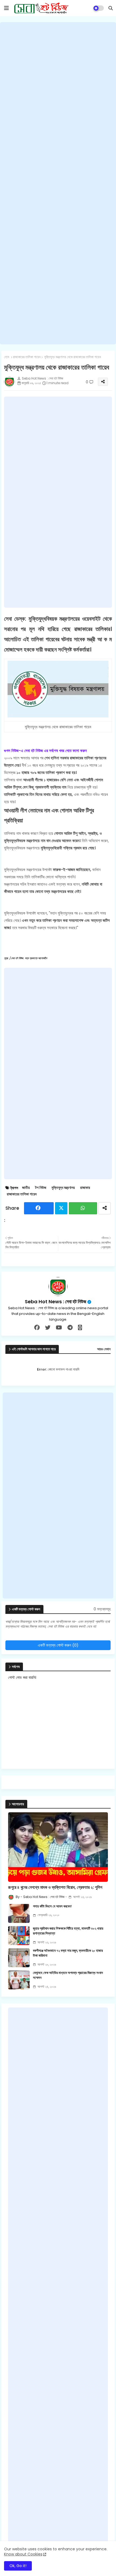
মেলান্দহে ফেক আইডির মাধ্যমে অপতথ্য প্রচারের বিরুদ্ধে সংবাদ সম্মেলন (68, 1975)
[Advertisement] (58, 183)
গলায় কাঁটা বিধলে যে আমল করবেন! (52, 1906)
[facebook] (37, 1328)
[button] (111, 8)
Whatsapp (83, 1208)
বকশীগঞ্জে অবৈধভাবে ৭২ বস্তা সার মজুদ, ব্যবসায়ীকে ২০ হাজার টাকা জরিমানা (68, 1953)
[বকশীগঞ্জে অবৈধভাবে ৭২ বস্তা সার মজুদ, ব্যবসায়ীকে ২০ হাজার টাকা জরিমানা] (19, 1958)
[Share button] (105, 1208)
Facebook (39, 1208)
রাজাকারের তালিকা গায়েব (27, 357)
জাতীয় (26, 1188)
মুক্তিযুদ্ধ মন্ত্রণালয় (63, 1188)
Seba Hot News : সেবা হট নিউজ (56, 1302)
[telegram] (70, 1328)
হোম (7, 357)
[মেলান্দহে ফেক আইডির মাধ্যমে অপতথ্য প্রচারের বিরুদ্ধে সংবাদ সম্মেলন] (19, 1980)
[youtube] (59, 1328)
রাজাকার (85, 1188)
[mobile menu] (6, 8)
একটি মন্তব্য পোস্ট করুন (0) (58, 1645)
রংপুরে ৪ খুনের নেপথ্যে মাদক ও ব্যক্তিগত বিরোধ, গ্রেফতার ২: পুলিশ (55, 1887)
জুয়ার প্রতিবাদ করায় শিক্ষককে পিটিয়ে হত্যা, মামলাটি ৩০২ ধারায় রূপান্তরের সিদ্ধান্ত (68, 1931)
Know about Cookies (23, 2554)
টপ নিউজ (41, 1188)
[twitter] (48, 1328)
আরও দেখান (104, 1349)
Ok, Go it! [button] (18, 2566)
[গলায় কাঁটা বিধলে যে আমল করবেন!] (19, 1913)
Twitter (61, 1208)
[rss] (80, 1328)
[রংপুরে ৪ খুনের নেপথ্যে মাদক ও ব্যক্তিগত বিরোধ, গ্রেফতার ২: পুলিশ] (58, 1847)
